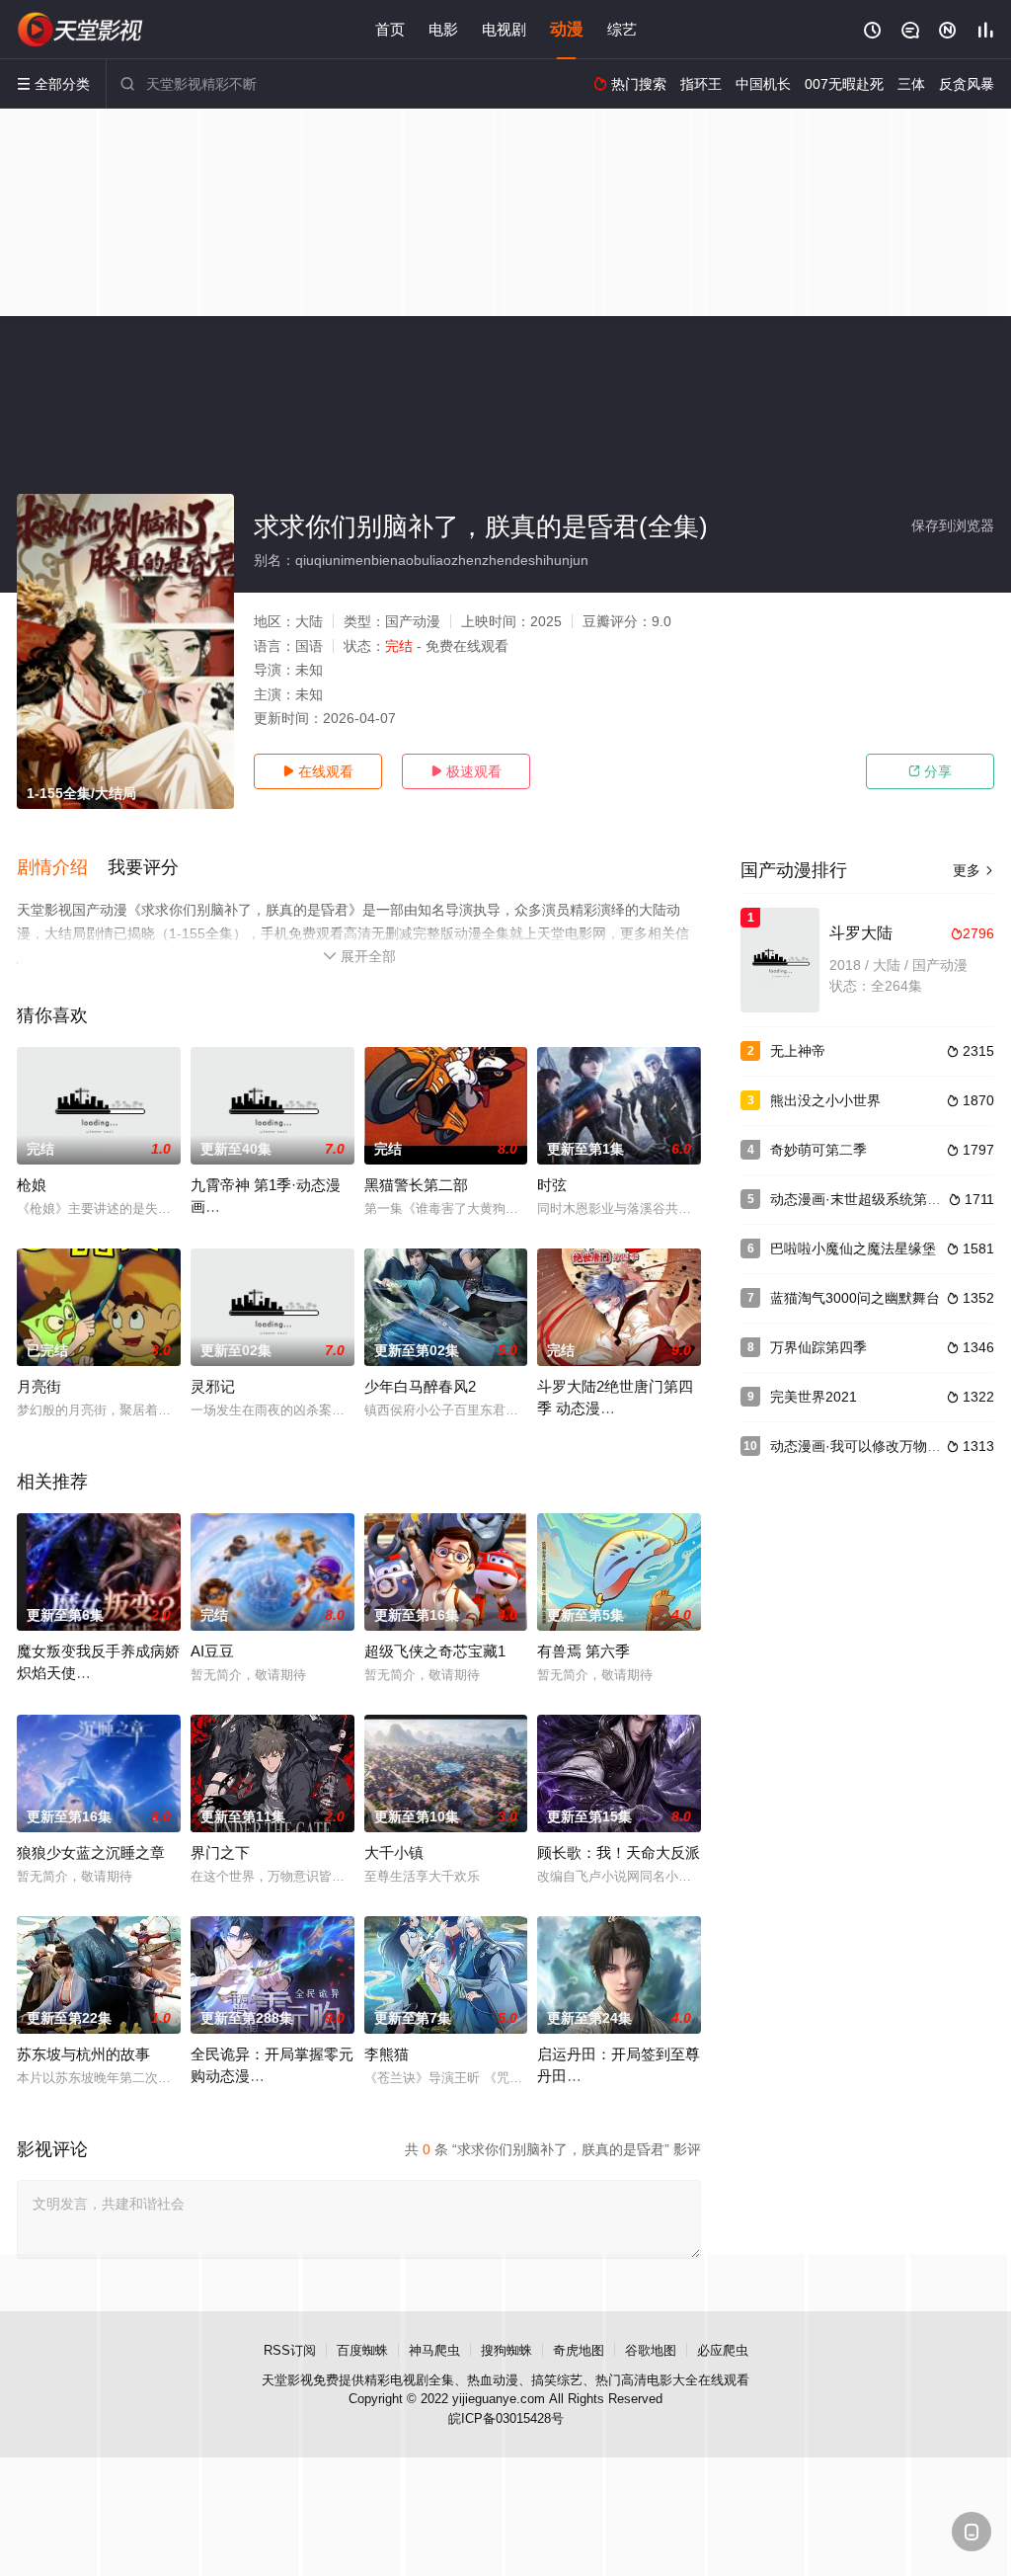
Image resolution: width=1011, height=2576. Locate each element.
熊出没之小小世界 (825, 1100)
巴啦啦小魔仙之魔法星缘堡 (853, 1248)
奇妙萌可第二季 (818, 1150)
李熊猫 (387, 2054)
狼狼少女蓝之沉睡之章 (91, 1852)
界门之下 (220, 1852)
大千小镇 (394, 1852)
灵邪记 (213, 1386)
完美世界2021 (814, 1397)
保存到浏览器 (953, 525)
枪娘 (32, 1185)
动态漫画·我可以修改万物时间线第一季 (890, 1446)
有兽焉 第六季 (583, 1651)
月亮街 (39, 1386)
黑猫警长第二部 (416, 1185)
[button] (62, 868)
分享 (930, 771)
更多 (973, 870)
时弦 (552, 1185)
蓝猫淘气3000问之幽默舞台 (855, 1298)
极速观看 (466, 771)
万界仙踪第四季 (818, 1347)
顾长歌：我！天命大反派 (619, 1852)
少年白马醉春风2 (420, 1386)
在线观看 (318, 771)
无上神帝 (798, 1051)
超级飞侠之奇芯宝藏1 (435, 1651)
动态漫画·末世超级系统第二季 (862, 1199)
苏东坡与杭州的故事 (83, 2054)
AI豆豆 (212, 1651)
